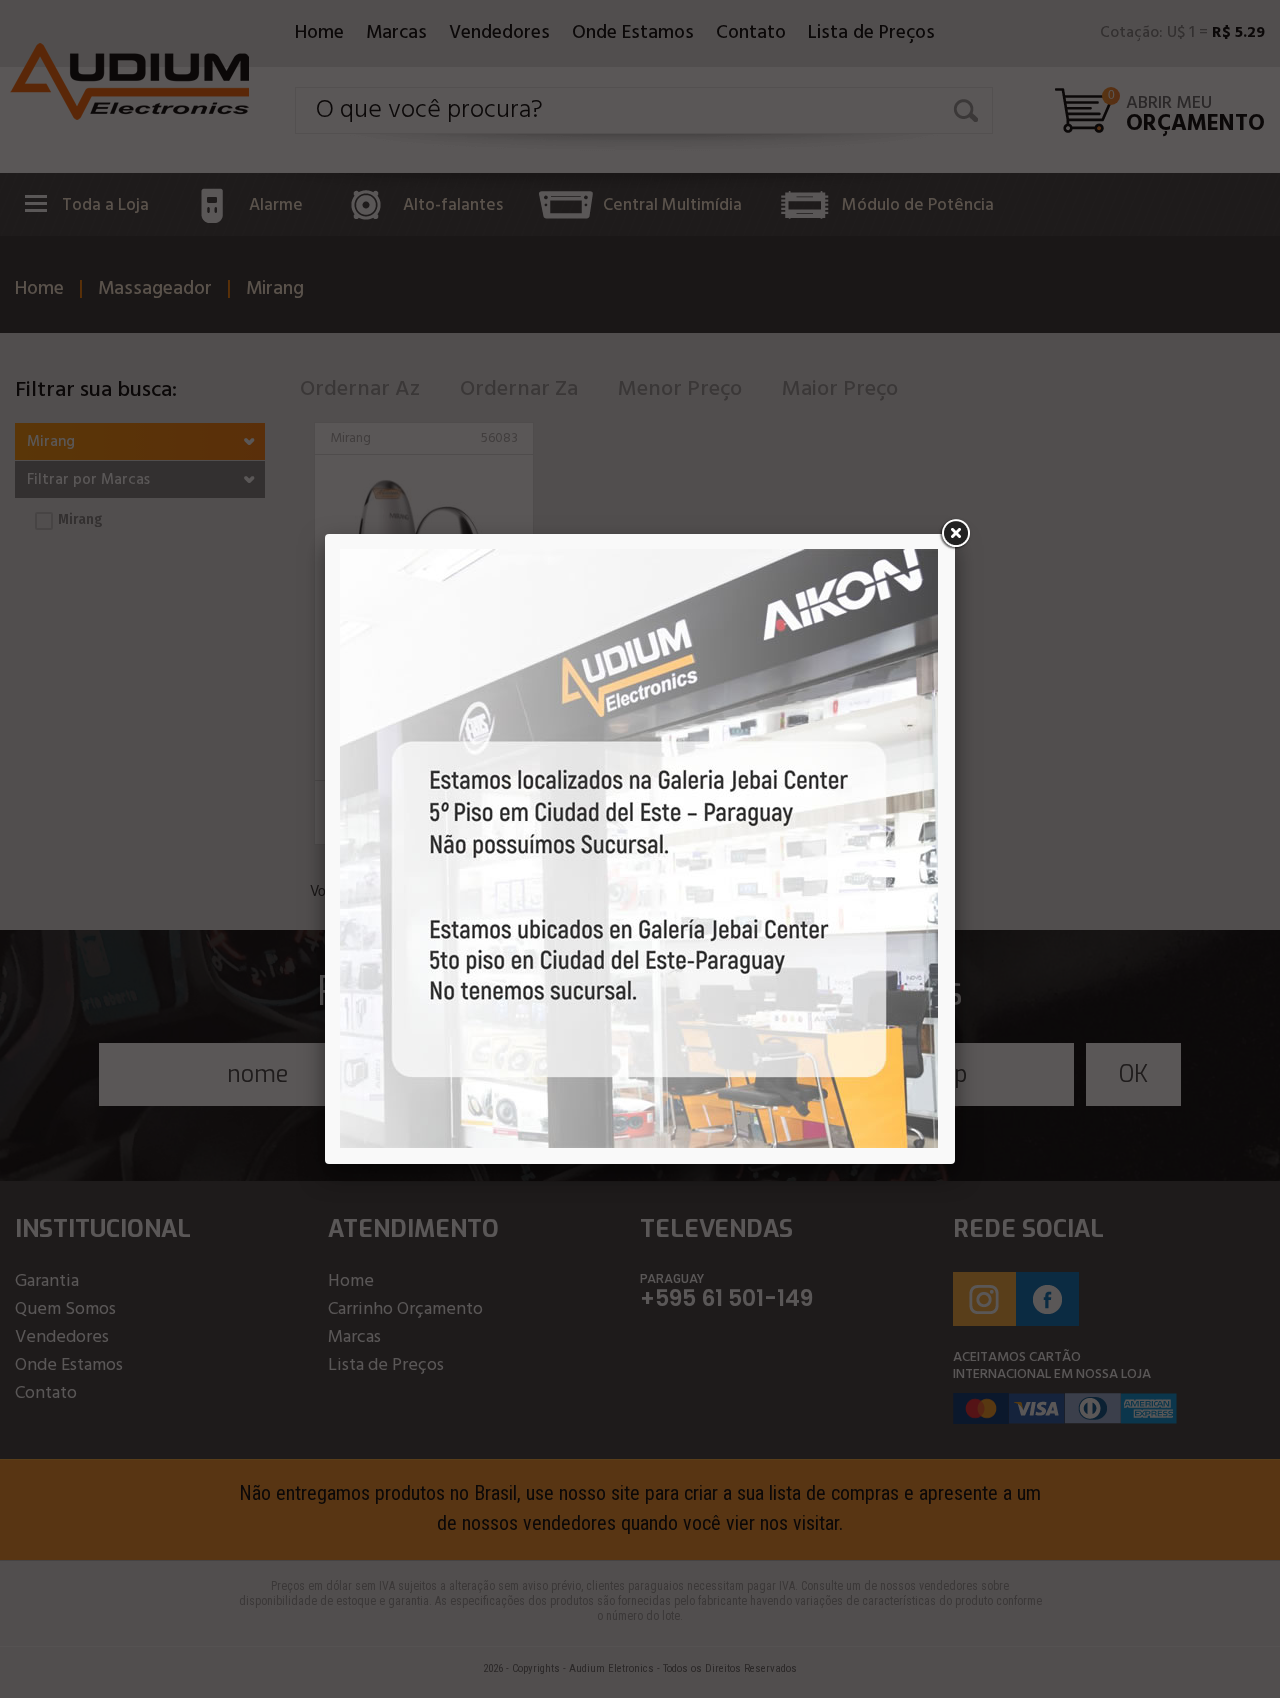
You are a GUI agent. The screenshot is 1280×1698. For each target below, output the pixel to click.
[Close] (955, 534)
